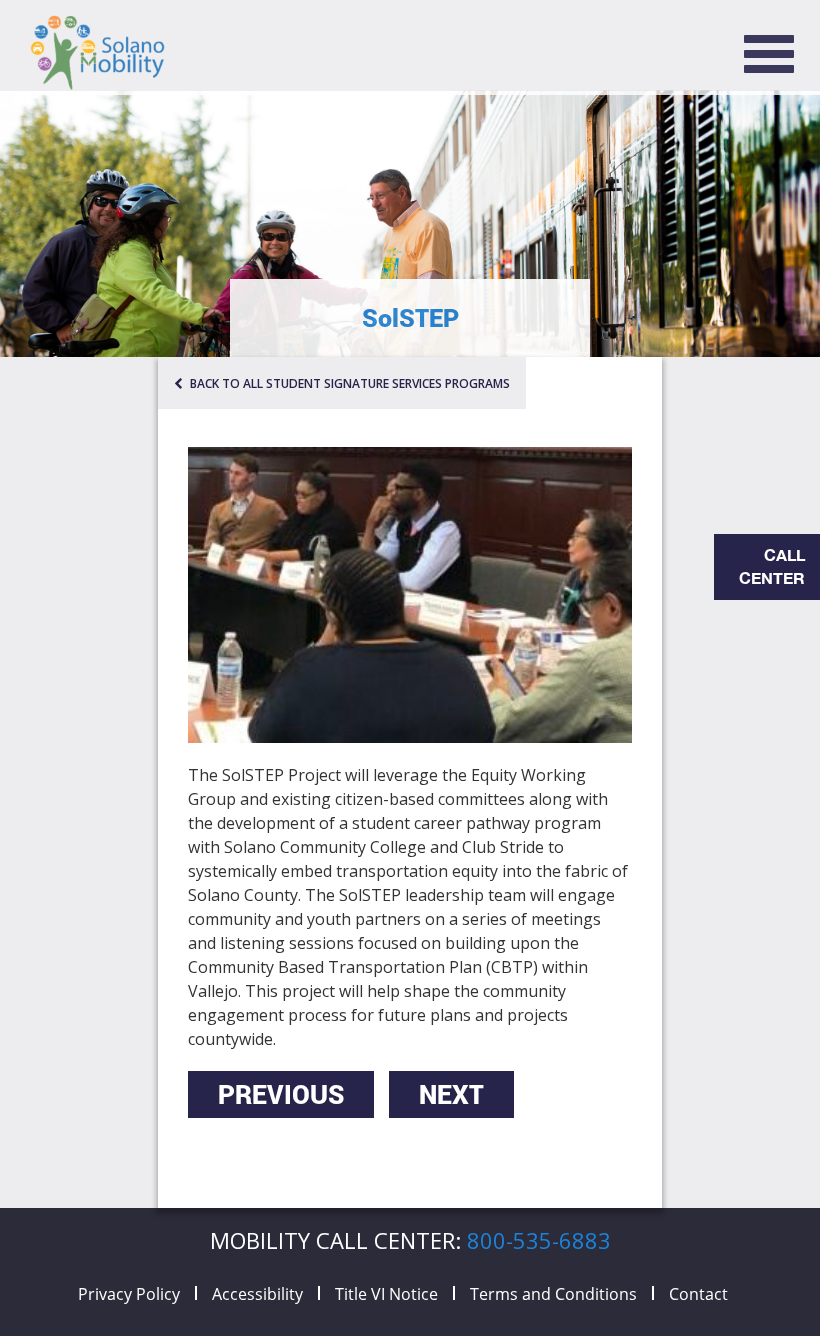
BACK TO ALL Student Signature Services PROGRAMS (348, 383)
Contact (698, 1294)
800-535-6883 (539, 1240)
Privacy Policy (129, 1294)
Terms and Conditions (553, 1294)
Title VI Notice (386, 1294)
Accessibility (257, 1294)
